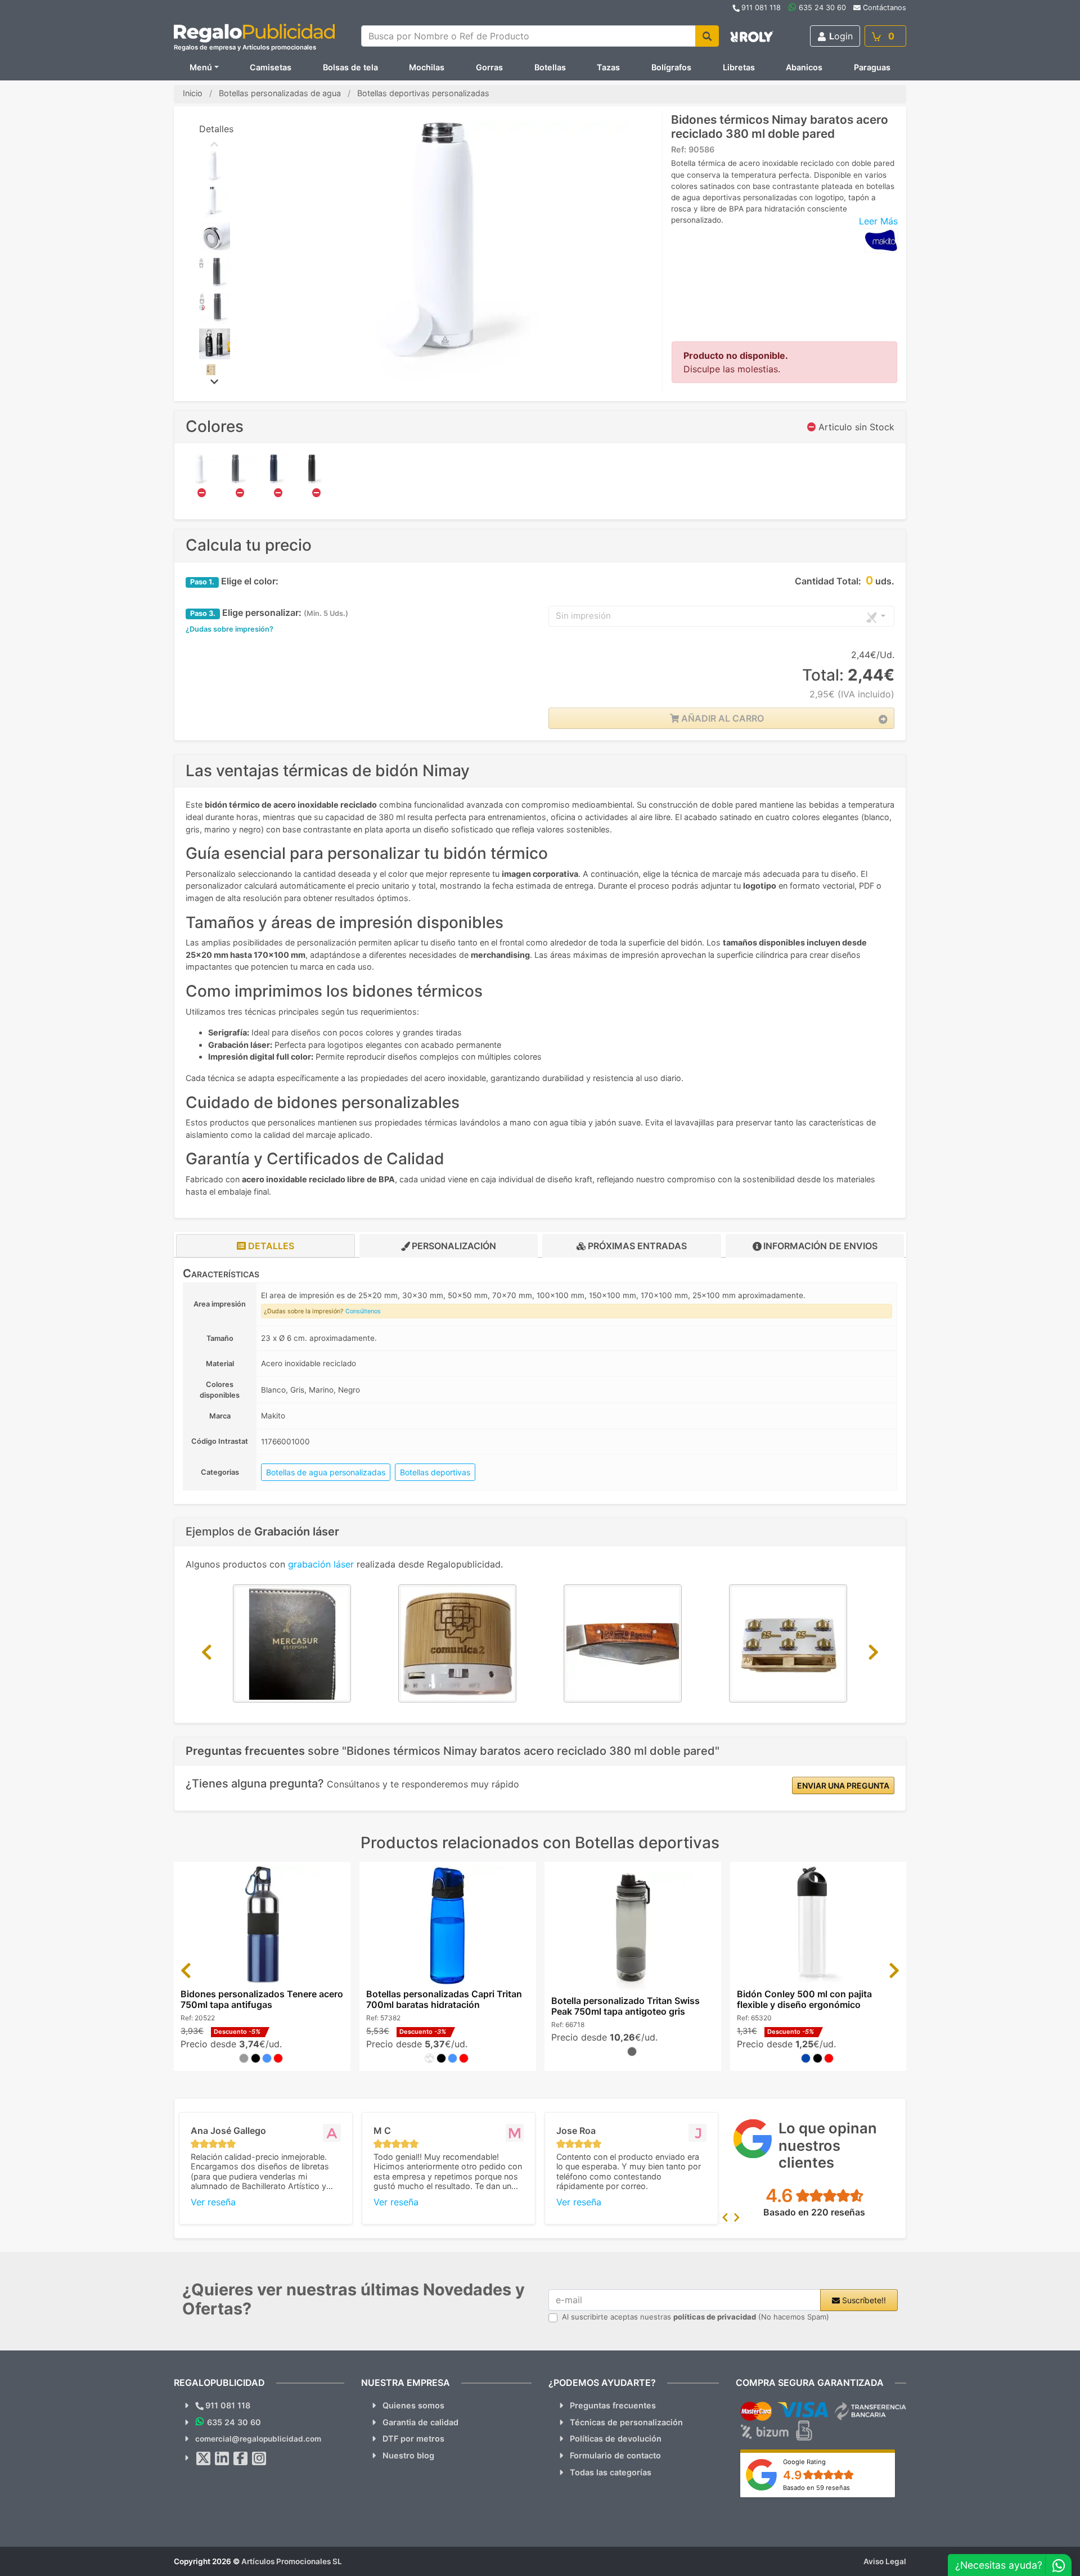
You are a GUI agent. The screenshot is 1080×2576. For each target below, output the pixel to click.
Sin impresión (583, 616)
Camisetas (271, 67)
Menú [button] (201, 67)
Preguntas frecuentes (613, 2405)
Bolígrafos (671, 67)
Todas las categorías (611, 2472)
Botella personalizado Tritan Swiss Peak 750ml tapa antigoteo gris (625, 2006)
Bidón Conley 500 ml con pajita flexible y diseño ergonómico (804, 1999)
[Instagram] (259, 2458)
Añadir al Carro (721, 718)
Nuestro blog (408, 2455)
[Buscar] (707, 36)
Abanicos (804, 67)
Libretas (739, 67)
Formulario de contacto (615, 2455)
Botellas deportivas (435, 1472)
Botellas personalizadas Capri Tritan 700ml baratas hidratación (444, 1999)
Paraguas (872, 67)
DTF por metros (413, 2438)
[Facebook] (241, 2458)
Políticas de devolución (616, 2438)
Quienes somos (413, 2405)
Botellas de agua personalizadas (326, 1472)
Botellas (550, 67)
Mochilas (427, 67)
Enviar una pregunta (843, 1785)
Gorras (489, 67)
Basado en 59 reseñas (816, 2488)
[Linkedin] (222, 2458)
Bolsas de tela (350, 67)
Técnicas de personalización (626, 2422)
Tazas (608, 67)
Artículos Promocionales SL (292, 2561)
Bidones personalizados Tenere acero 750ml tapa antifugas (262, 1999)
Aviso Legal (885, 2561)
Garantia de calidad (420, 2422)
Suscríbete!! (863, 2300)
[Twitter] (204, 2458)
